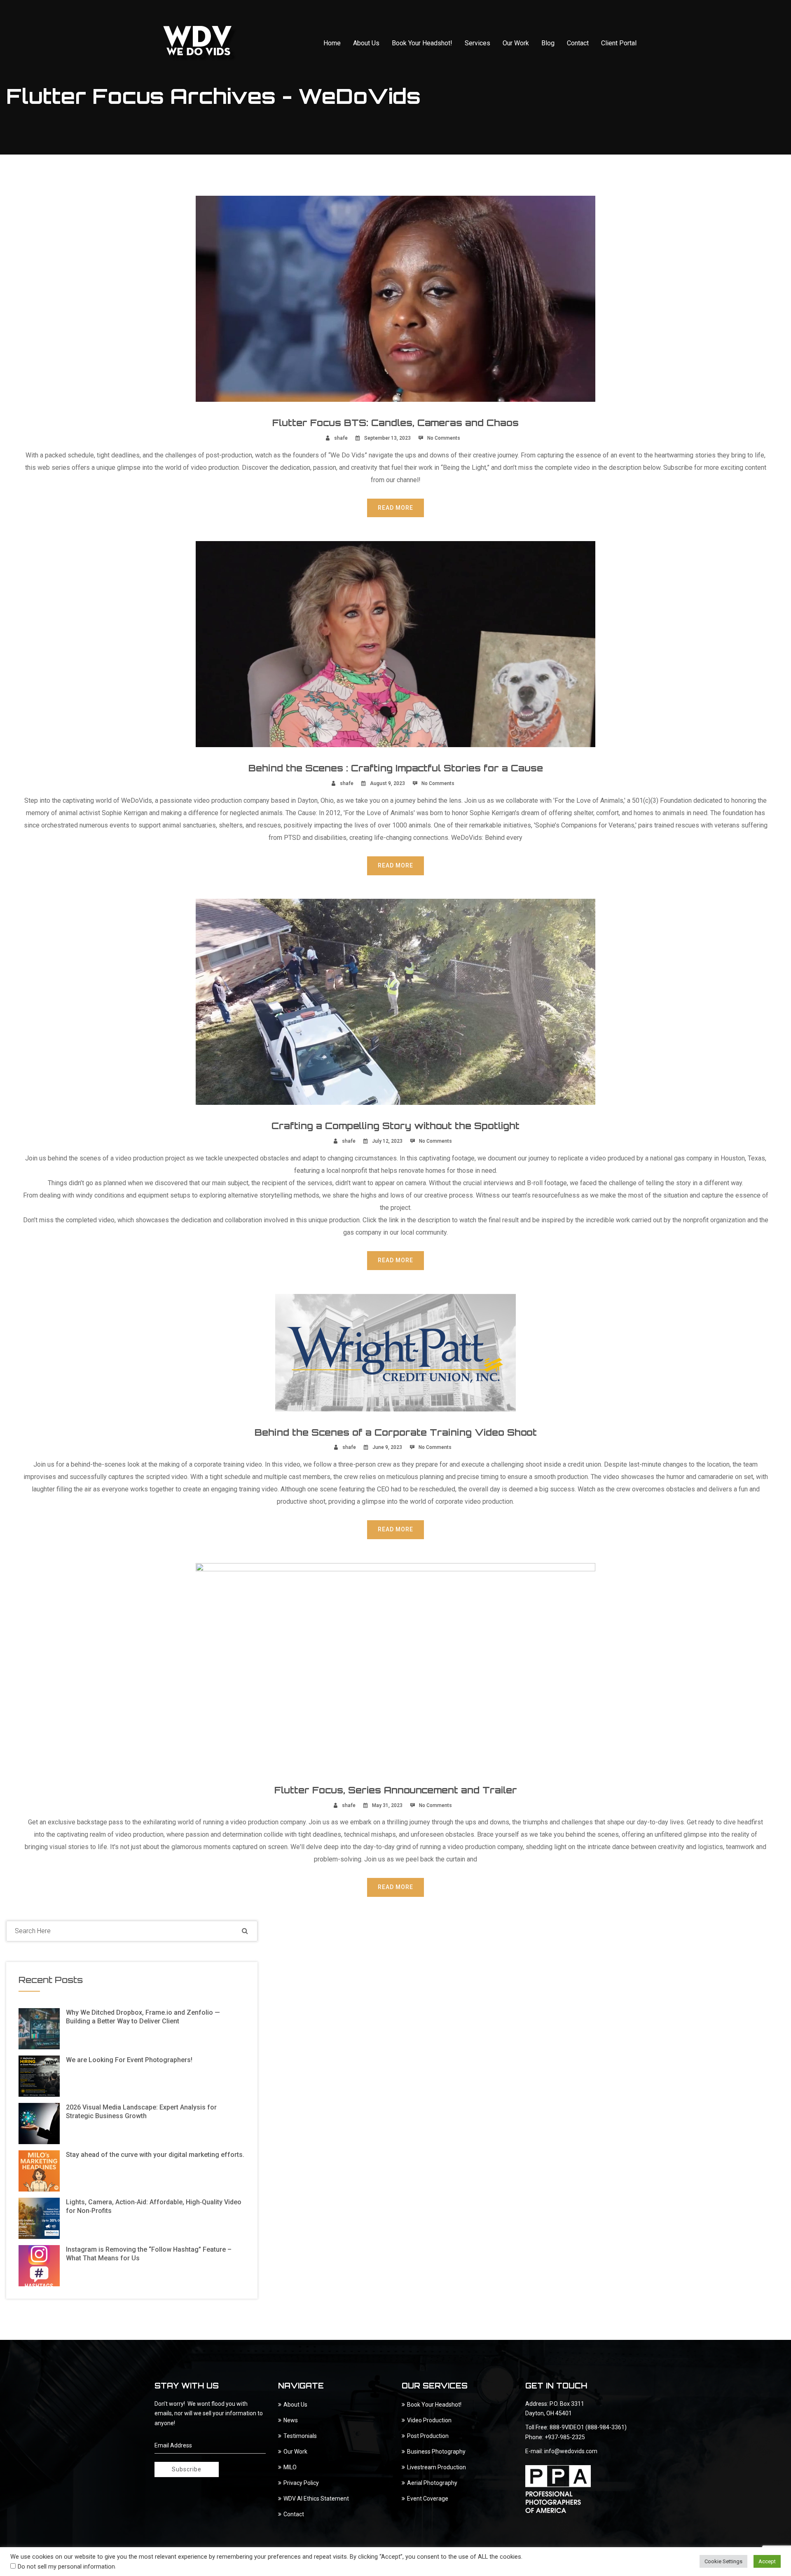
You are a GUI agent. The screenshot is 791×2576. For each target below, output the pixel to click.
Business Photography (436, 2452)
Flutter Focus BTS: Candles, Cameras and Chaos (395, 423)
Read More (395, 508)
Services (477, 43)
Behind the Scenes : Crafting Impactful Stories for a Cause (396, 768)
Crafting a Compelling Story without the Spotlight (395, 1126)
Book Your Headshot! (422, 43)
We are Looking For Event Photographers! (129, 2060)
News (291, 2420)
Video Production (429, 2420)
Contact (578, 43)
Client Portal (619, 43)
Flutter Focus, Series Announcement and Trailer (396, 1790)
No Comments (444, 438)
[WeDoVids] (200, 43)
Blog (548, 43)
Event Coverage (428, 2499)
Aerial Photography (432, 2483)
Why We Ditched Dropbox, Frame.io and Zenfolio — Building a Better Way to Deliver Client (143, 2017)
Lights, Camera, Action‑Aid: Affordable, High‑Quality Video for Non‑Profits (154, 2206)
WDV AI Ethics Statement (316, 2499)
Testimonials (300, 2436)
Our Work (516, 43)
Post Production (428, 2436)
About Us (366, 43)
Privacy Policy (301, 2483)
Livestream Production (436, 2467)
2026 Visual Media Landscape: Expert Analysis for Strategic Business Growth (141, 2112)
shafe (341, 438)
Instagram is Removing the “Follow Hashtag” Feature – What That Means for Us (149, 2254)
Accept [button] (767, 2561)
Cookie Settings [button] (723, 2561)
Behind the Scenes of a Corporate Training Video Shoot (396, 1432)
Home (332, 43)
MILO (290, 2467)
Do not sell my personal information (66, 2567)
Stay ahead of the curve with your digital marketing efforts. (155, 2155)
